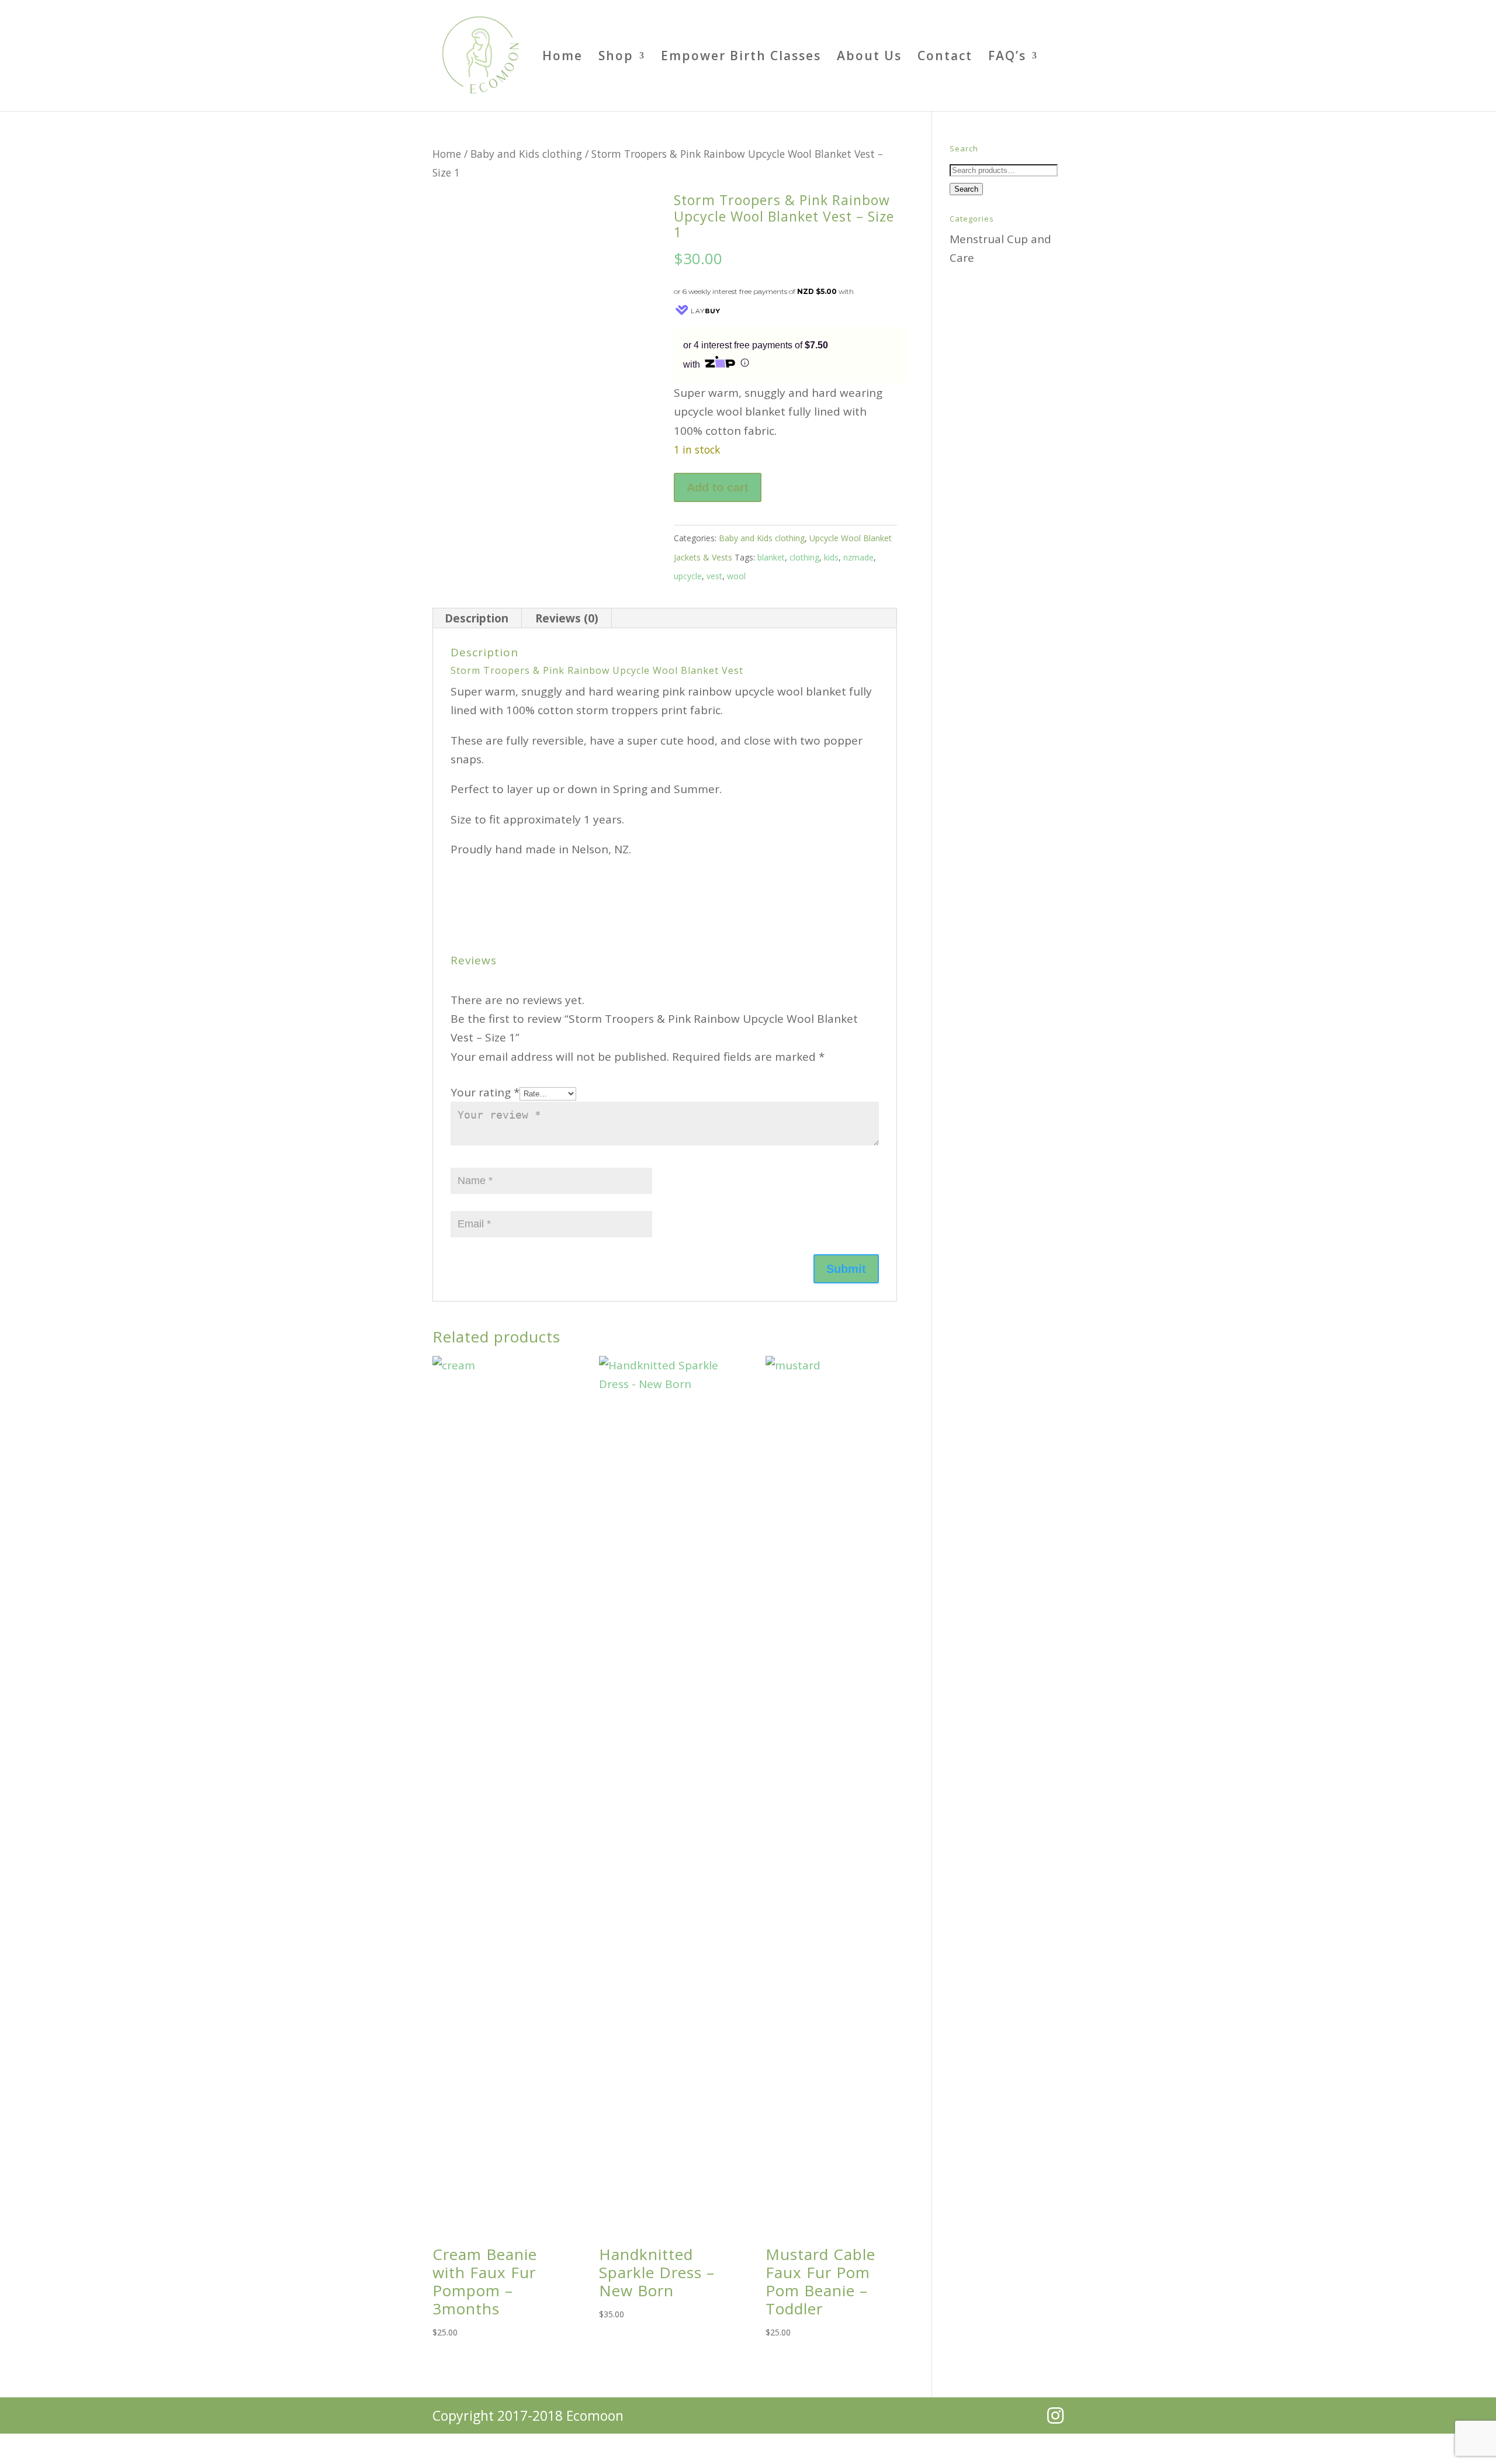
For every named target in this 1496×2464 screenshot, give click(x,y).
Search (966, 189)
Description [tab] (477, 618)
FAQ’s (1007, 58)
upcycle (688, 576)
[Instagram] (1055, 2415)
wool (736, 576)
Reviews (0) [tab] (567, 618)
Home (562, 58)
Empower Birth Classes (741, 58)
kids (831, 557)
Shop (616, 58)
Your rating (485, 1092)
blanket (771, 557)
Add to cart (718, 487)
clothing (804, 557)
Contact (945, 58)
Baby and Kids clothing (526, 154)
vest (714, 576)
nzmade (858, 557)
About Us (869, 58)
